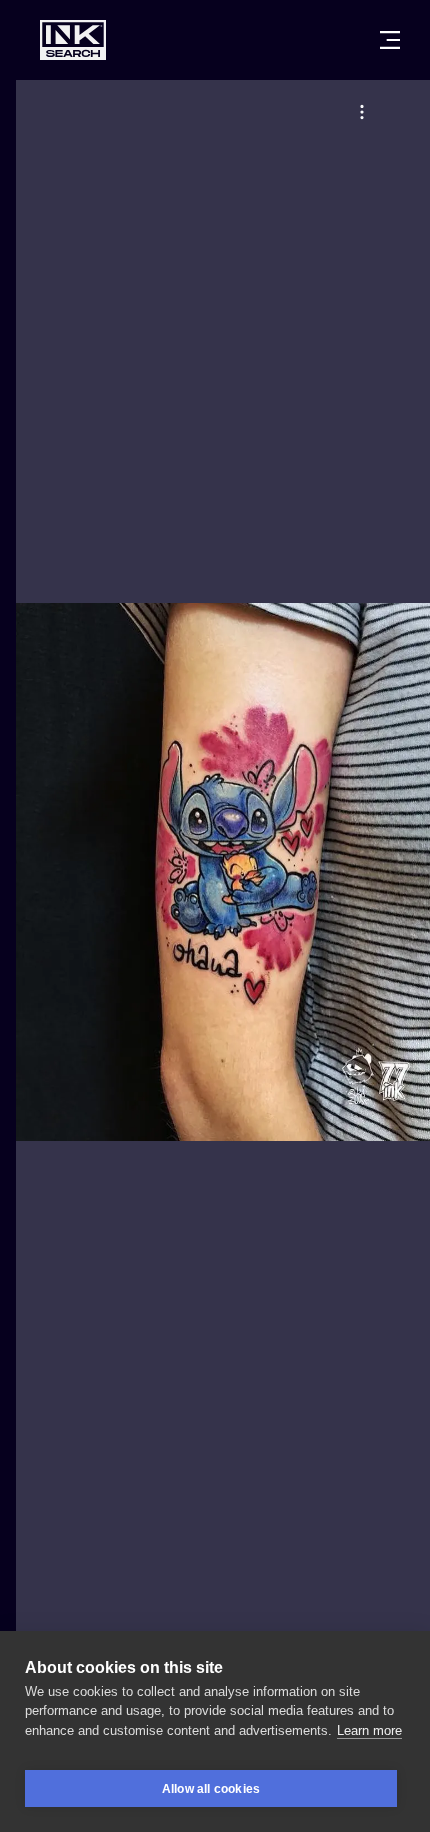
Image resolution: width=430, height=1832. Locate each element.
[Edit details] (362, 112)
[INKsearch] (73, 40)
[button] (362, 112)
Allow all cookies (211, 1789)
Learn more (369, 1730)
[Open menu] (390, 40)
